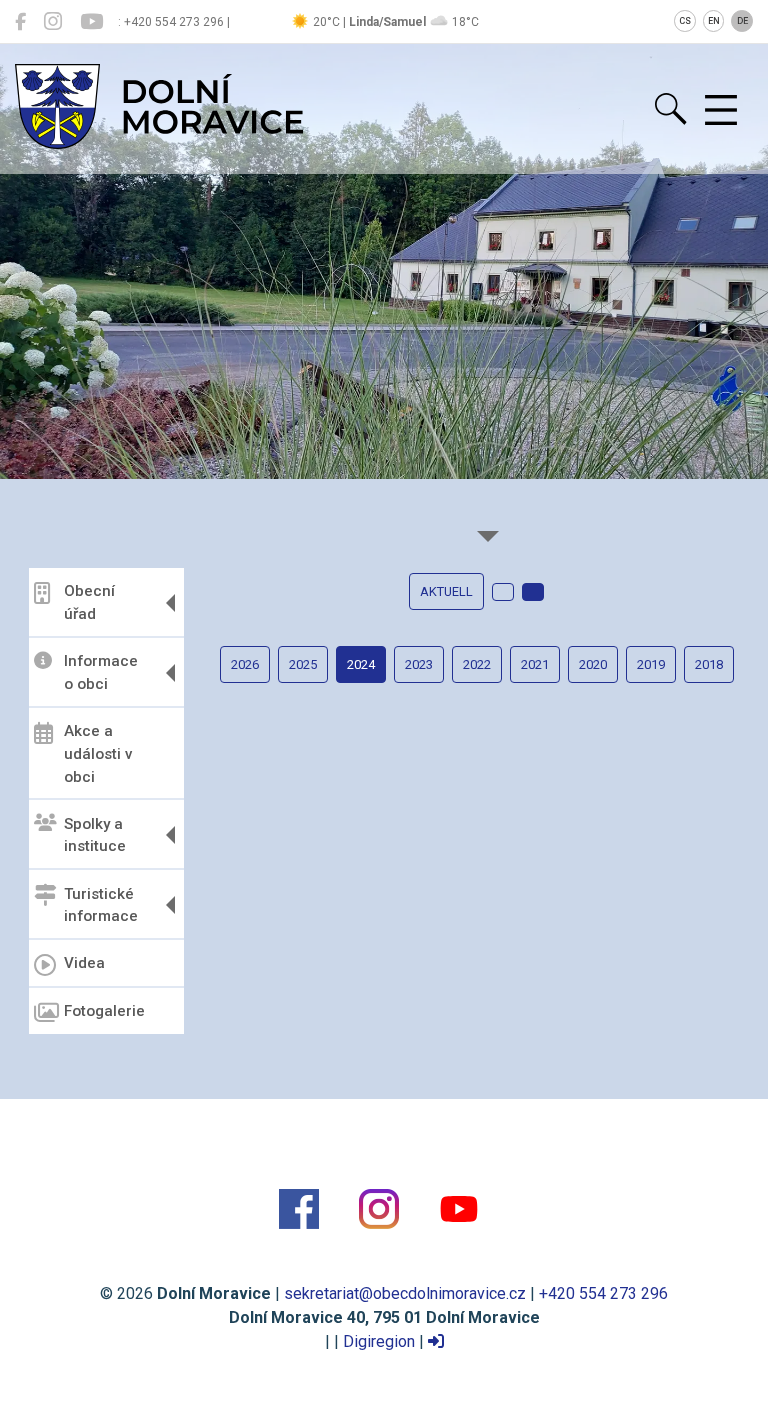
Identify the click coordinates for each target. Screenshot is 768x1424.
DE (742, 21)
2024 (361, 664)
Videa (84, 963)
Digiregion (379, 1341)
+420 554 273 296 (603, 1293)
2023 (419, 664)
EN (714, 21)
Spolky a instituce (95, 835)
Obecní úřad (89, 602)
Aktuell (446, 591)
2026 (245, 664)
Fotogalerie (104, 1011)
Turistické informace (101, 905)
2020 (593, 664)
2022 (477, 664)
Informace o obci (101, 672)
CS (685, 21)
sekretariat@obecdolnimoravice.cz (405, 1293)
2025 (303, 664)
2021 (535, 664)
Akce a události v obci (98, 754)
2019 (651, 664)
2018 (709, 664)
